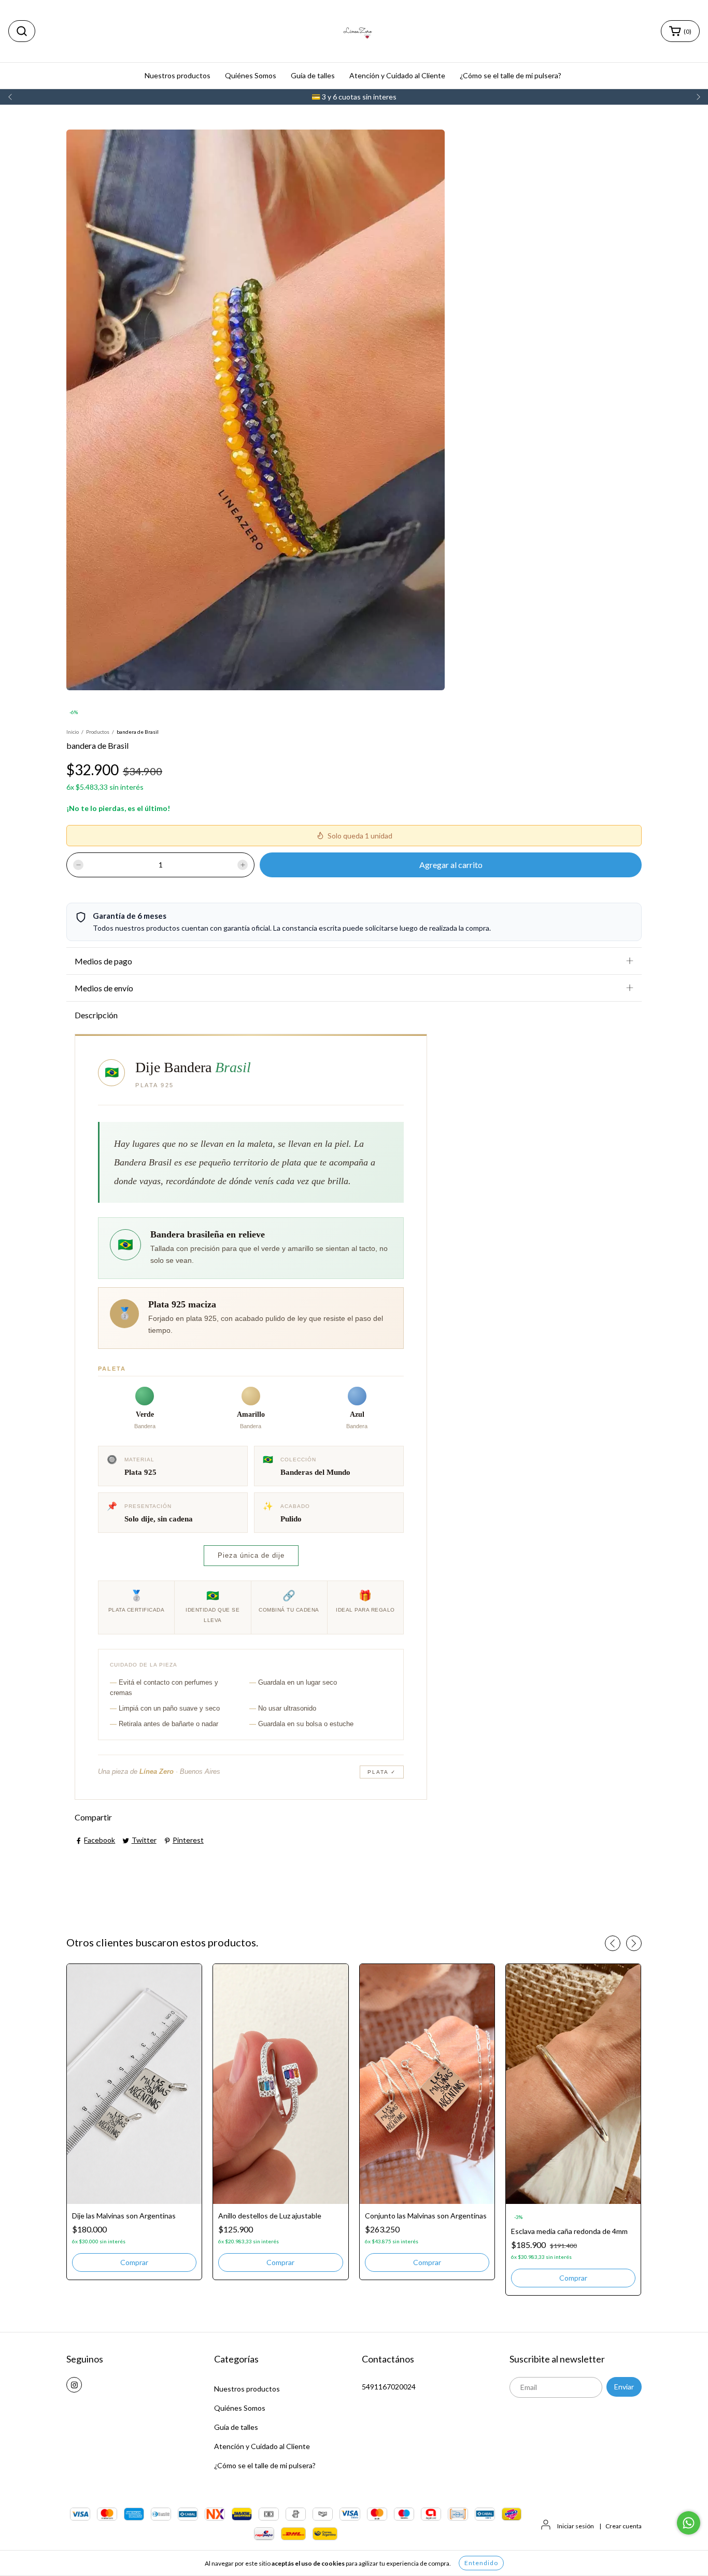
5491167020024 (389, 2387)
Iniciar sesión (576, 2526)
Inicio (73, 732)
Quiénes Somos (251, 75)
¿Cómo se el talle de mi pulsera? (511, 75)
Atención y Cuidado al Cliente (397, 75)
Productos (98, 732)
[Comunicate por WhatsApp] (689, 2523)
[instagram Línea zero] (74, 2385)
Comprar (134, 2262)
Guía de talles (313, 75)
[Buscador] (22, 31)
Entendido (481, 2563)
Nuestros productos (178, 75)
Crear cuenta (624, 2526)
